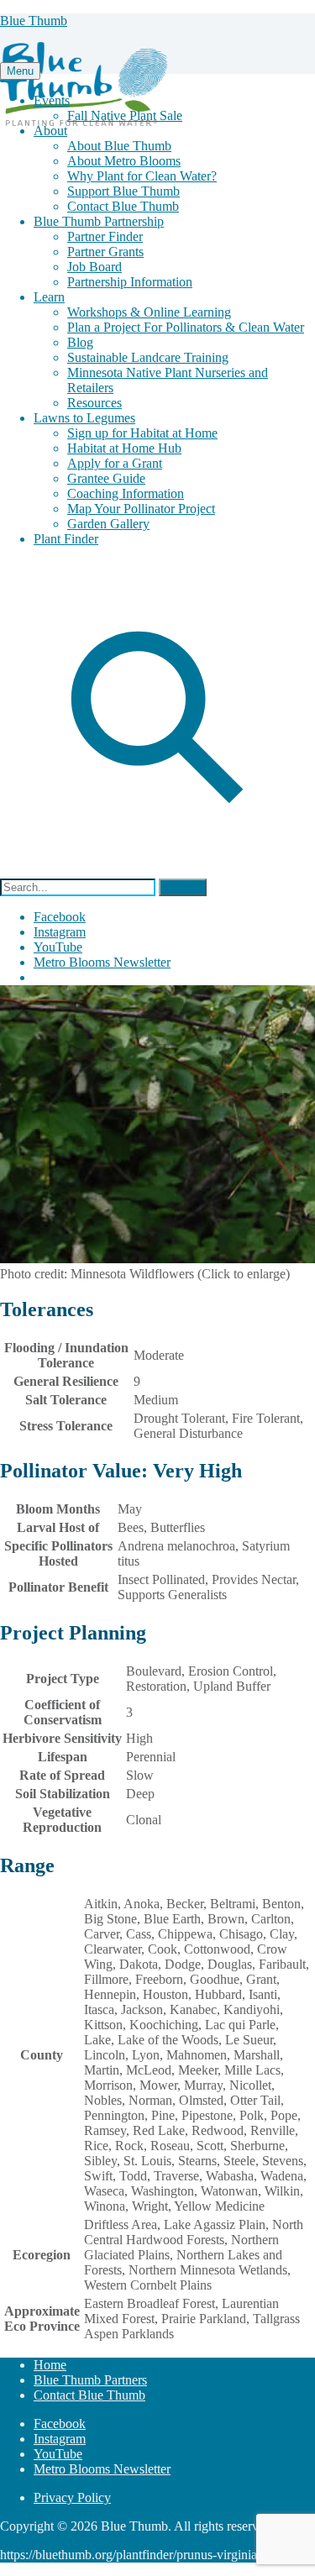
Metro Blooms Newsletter (102, 962)
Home (50, 2365)
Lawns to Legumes (84, 418)
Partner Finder (105, 236)
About (50, 131)
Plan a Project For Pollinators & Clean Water (186, 327)
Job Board (94, 267)
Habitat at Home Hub (124, 448)
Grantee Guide (106, 478)
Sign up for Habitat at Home (142, 433)
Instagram (60, 932)
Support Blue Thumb (123, 191)
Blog (80, 342)
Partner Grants (105, 252)
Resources (94, 403)
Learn (49, 297)
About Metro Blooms (124, 161)
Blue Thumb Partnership (99, 221)
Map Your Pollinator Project (141, 509)
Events (52, 100)
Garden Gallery (108, 524)
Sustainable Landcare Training (148, 357)
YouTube (58, 947)
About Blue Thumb (119, 146)
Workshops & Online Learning (149, 312)
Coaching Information (126, 493)
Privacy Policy (72, 2497)
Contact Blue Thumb (123, 206)
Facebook (60, 917)
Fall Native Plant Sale (125, 115)
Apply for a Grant (115, 463)
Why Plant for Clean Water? (142, 176)
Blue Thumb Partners (90, 2380)
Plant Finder (66, 539)
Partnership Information (130, 282)
